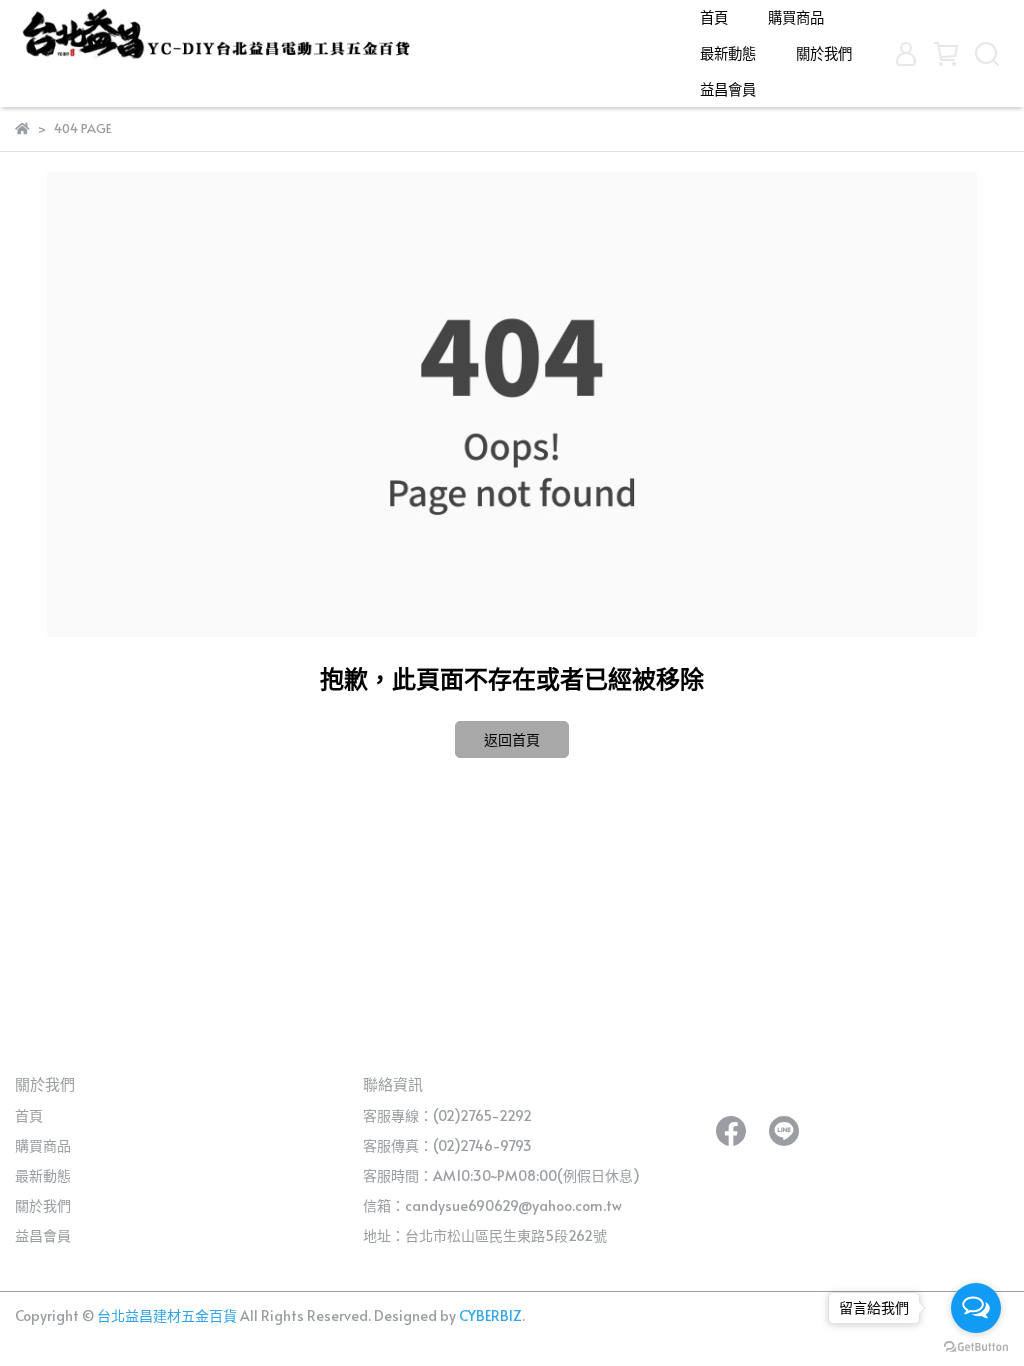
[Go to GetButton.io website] (976, 1346)
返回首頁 (512, 739)
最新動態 (728, 53)
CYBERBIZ (490, 1315)
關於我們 (824, 53)
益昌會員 (728, 89)
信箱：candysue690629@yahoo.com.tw (492, 1205)
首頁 (714, 17)
